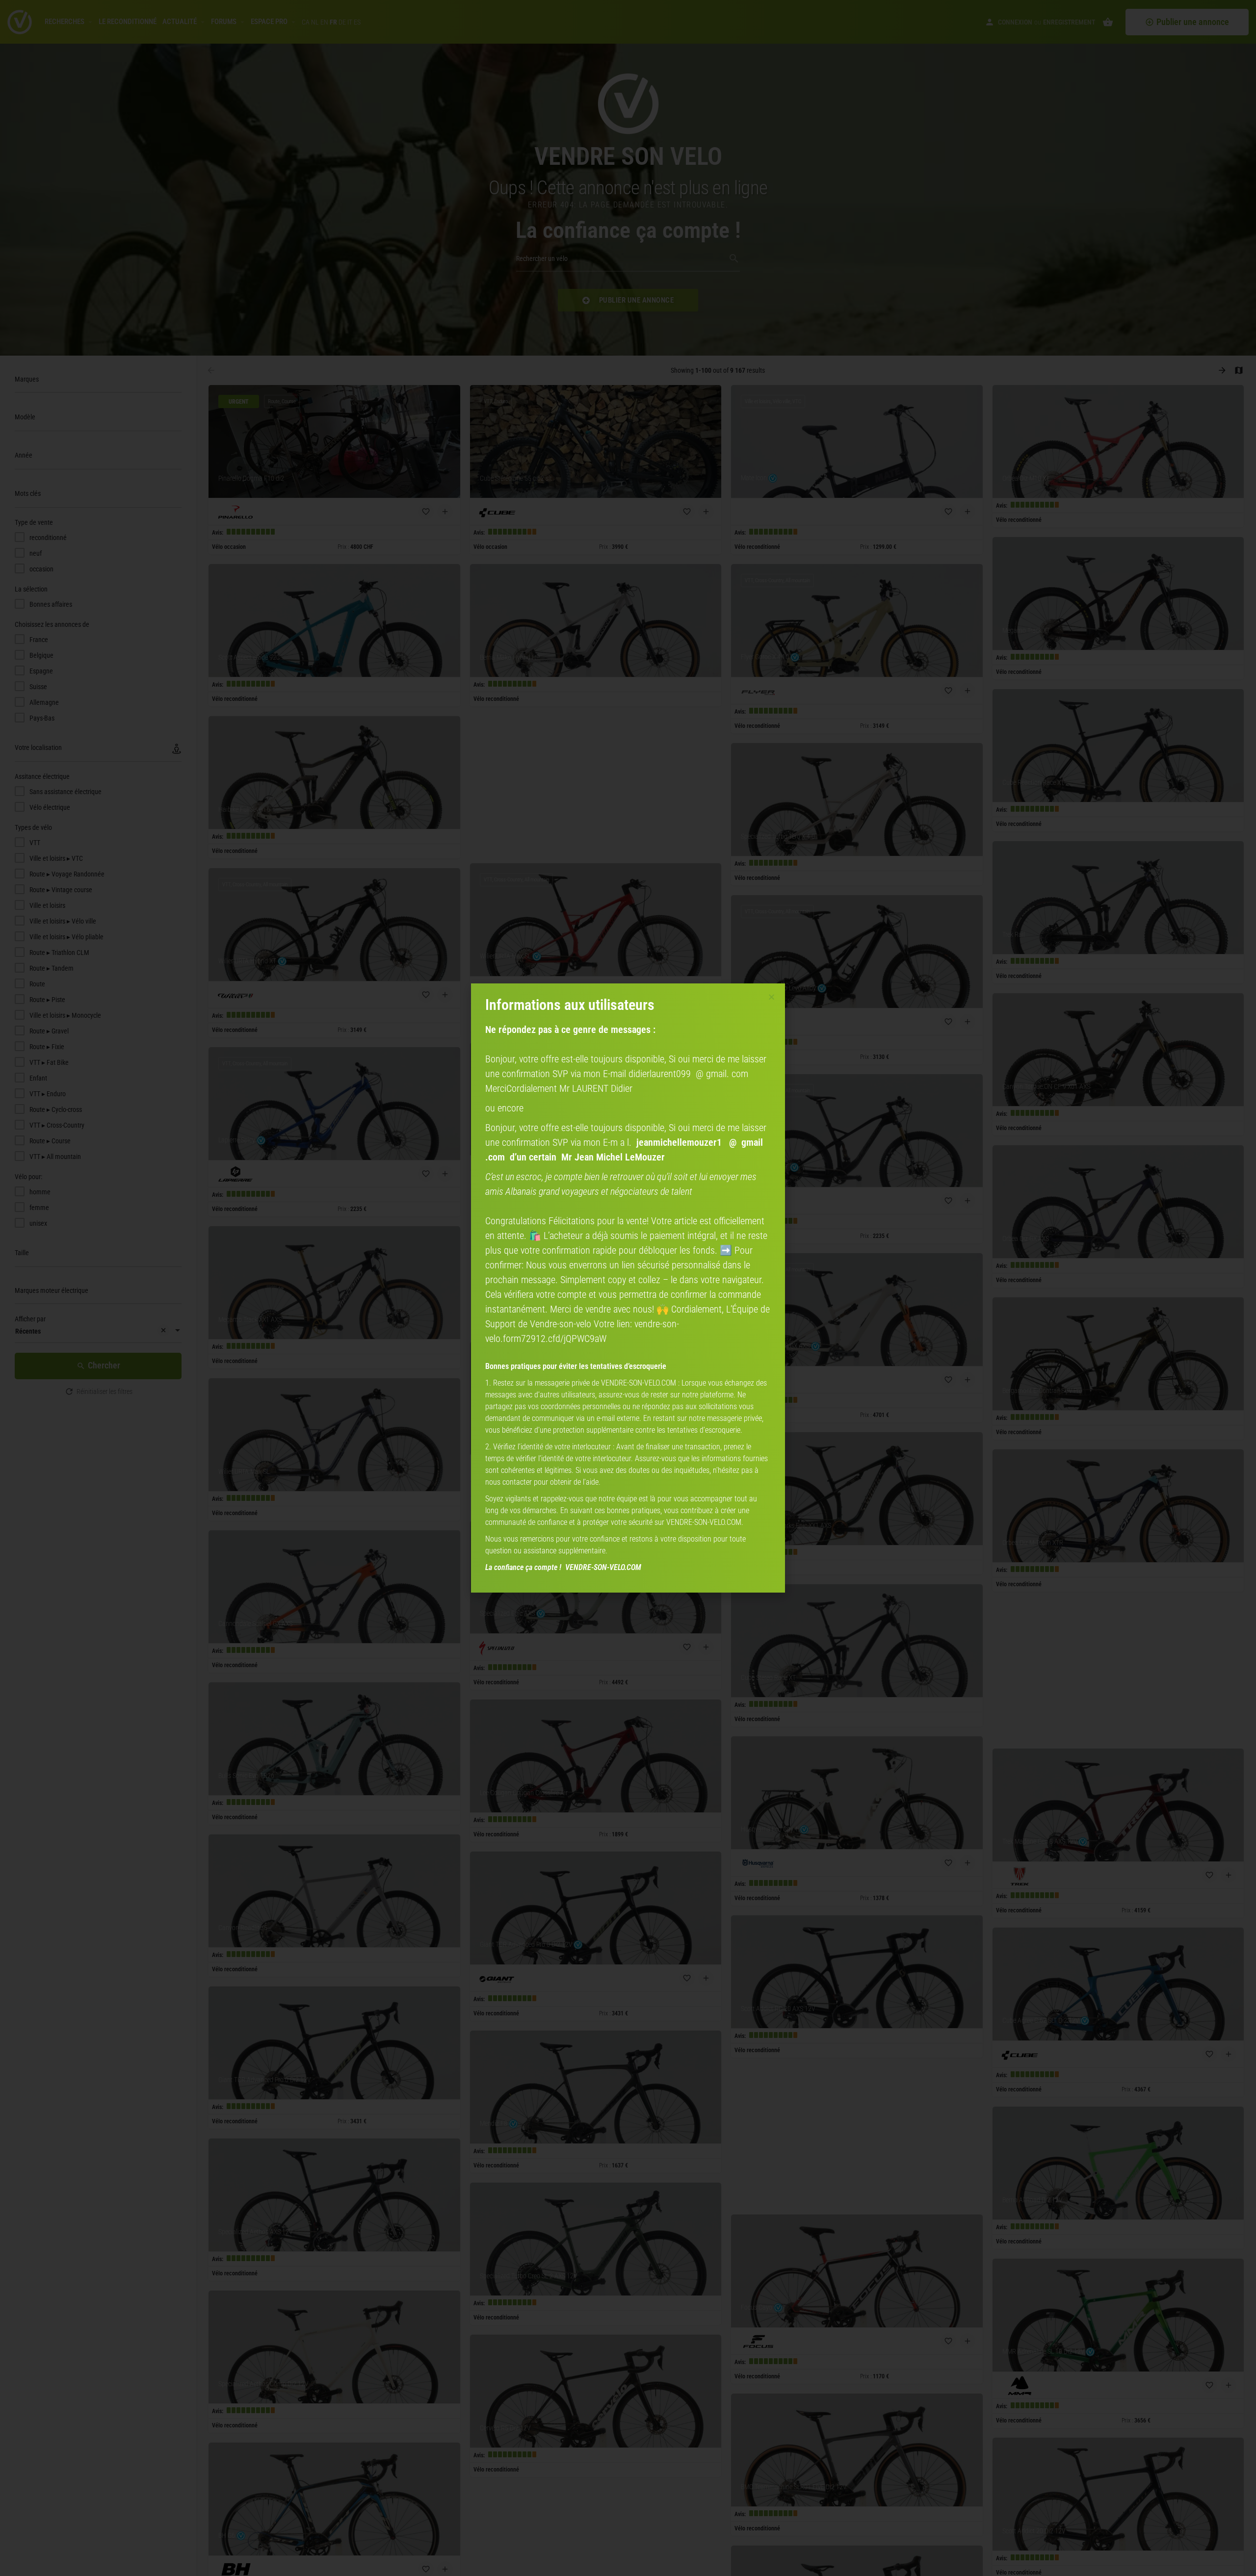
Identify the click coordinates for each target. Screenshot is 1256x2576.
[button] (772, 997)
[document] (628, 1288)
